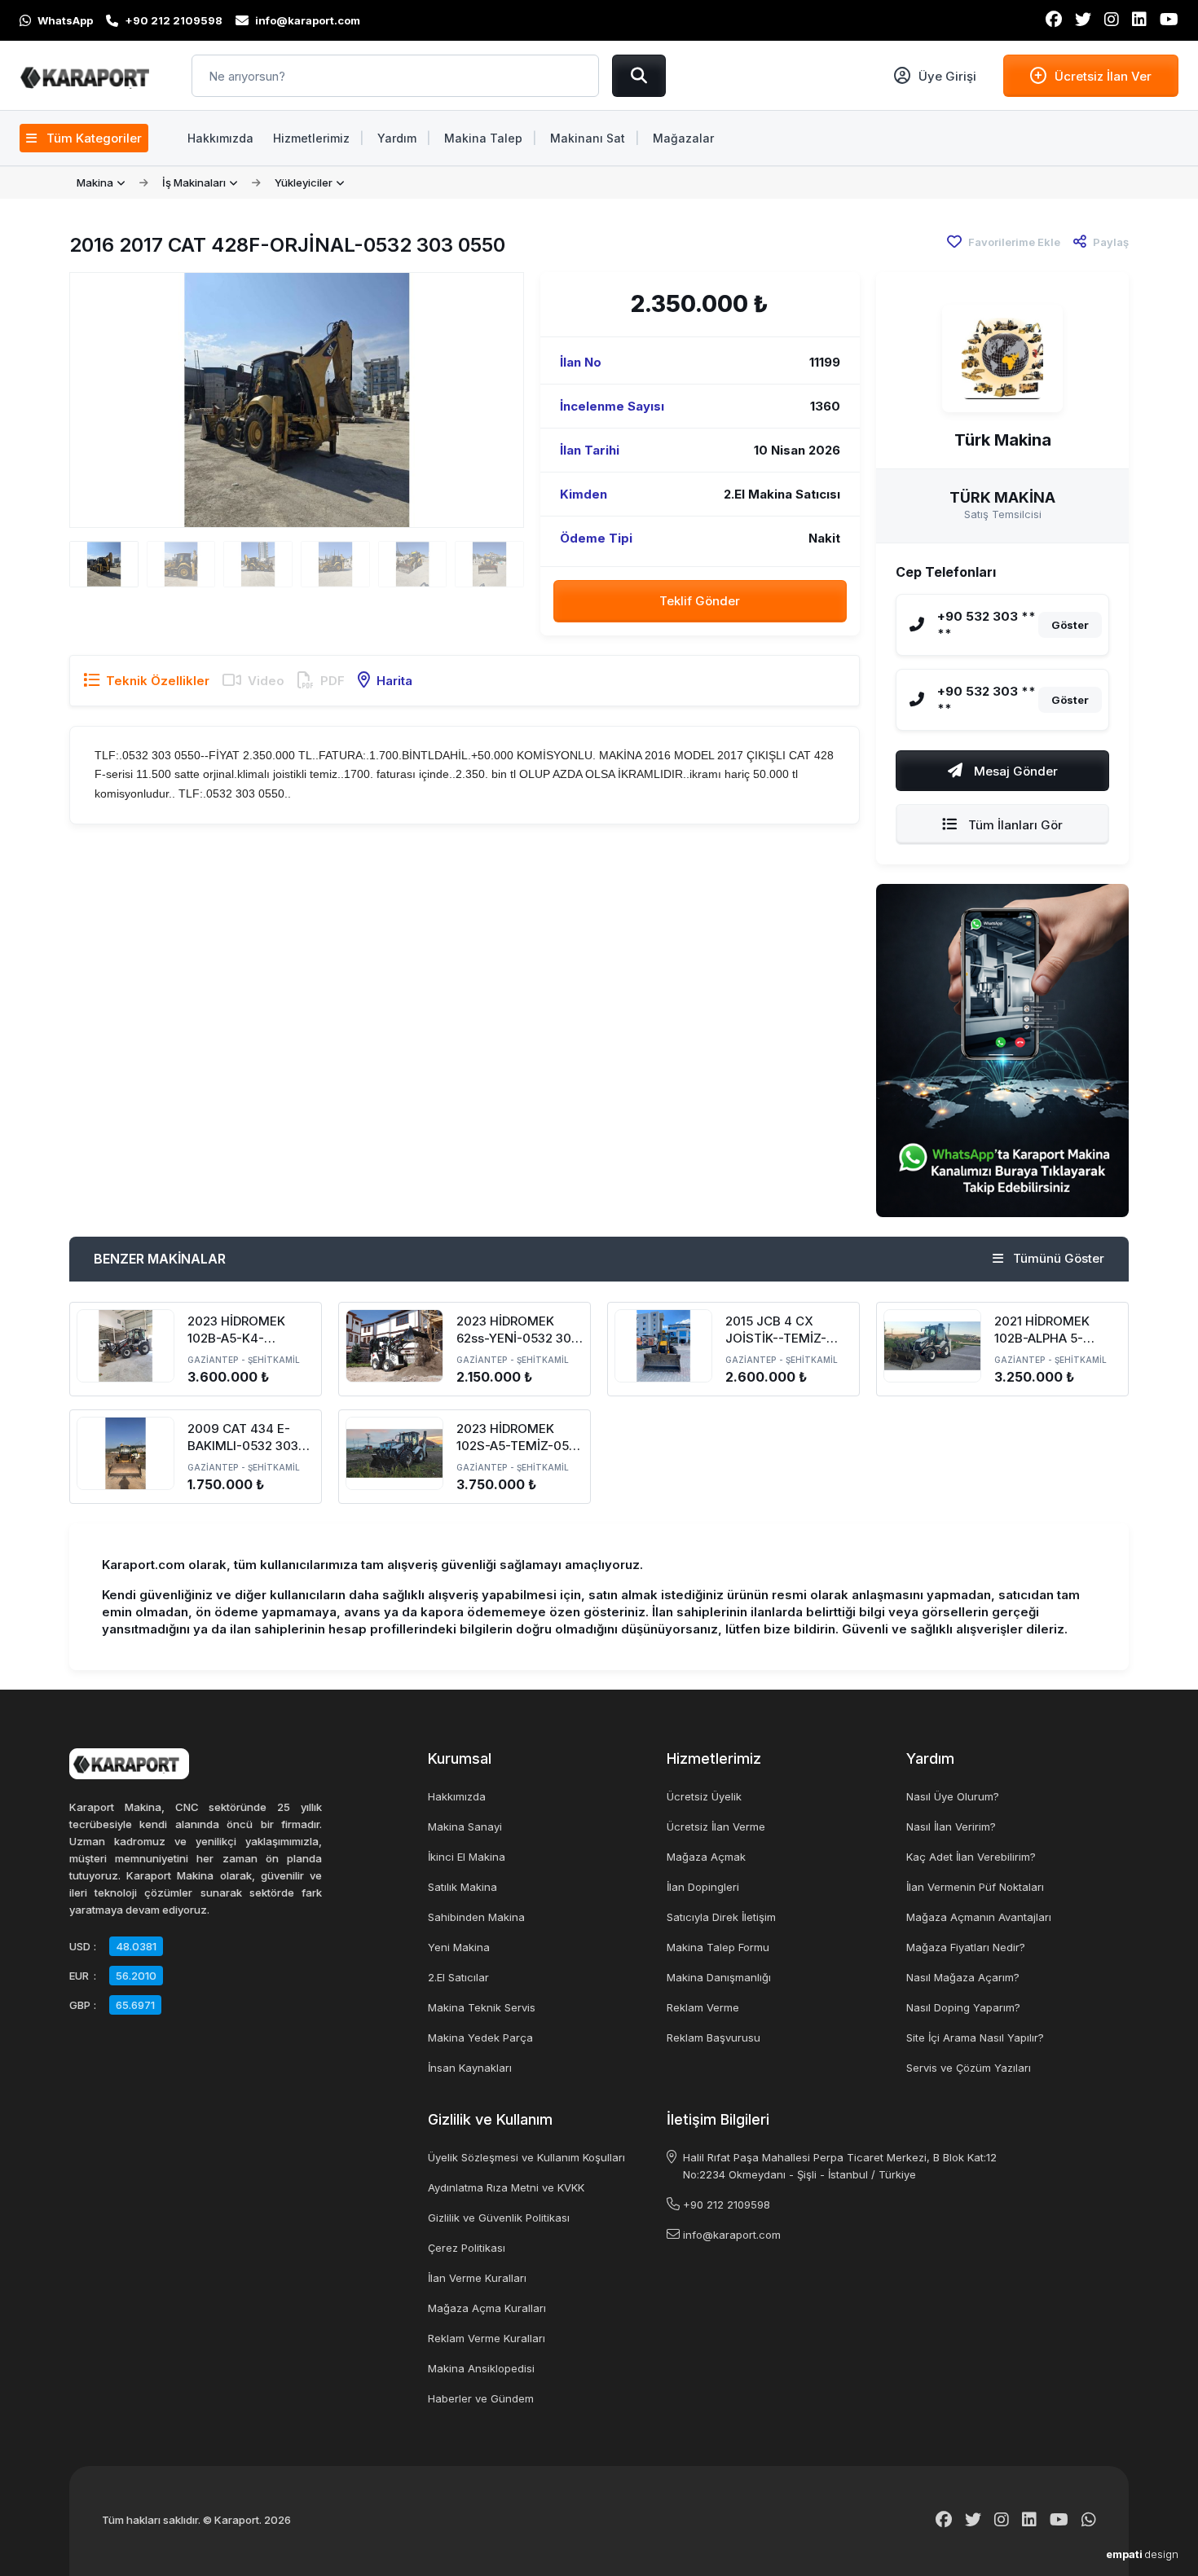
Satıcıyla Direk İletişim (721, 1917)
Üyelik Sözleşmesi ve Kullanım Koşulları (526, 2157)
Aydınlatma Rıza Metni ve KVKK (506, 2187)
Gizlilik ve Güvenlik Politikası (499, 2218)
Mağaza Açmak (706, 1857)
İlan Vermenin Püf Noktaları (975, 1887)
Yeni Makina (459, 1947)
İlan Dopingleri (703, 1887)
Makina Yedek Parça (480, 2038)
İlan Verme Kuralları (477, 2278)
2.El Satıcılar (458, 1977)
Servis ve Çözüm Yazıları (969, 2068)
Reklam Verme (703, 2007)
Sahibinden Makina (476, 1917)
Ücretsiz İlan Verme (716, 1826)
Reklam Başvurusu (714, 2038)
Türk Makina (1003, 440)
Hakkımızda (457, 1796)
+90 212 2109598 (727, 2205)
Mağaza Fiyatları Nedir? (966, 1947)
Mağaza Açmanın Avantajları (979, 1917)
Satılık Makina (462, 1887)
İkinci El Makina (467, 1857)
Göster (1070, 625)
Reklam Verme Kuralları (487, 2338)
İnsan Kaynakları (470, 2068)
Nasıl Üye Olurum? (953, 1796)
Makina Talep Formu (718, 1947)
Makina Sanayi (465, 1826)
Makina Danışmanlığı (719, 1977)
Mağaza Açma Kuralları (487, 2308)
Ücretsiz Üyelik (704, 1796)
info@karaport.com (732, 2235)
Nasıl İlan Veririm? (951, 1826)
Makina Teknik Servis (482, 2007)
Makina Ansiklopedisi (481, 2368)
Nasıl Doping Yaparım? (963, 2007)
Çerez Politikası (467, 2248)
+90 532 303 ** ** (987, 625)
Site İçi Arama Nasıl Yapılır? (975, 2038)
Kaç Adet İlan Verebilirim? (971, 1857)
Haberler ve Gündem (481, 2398)
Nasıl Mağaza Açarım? (963, 1977)
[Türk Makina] (1002, 358)
